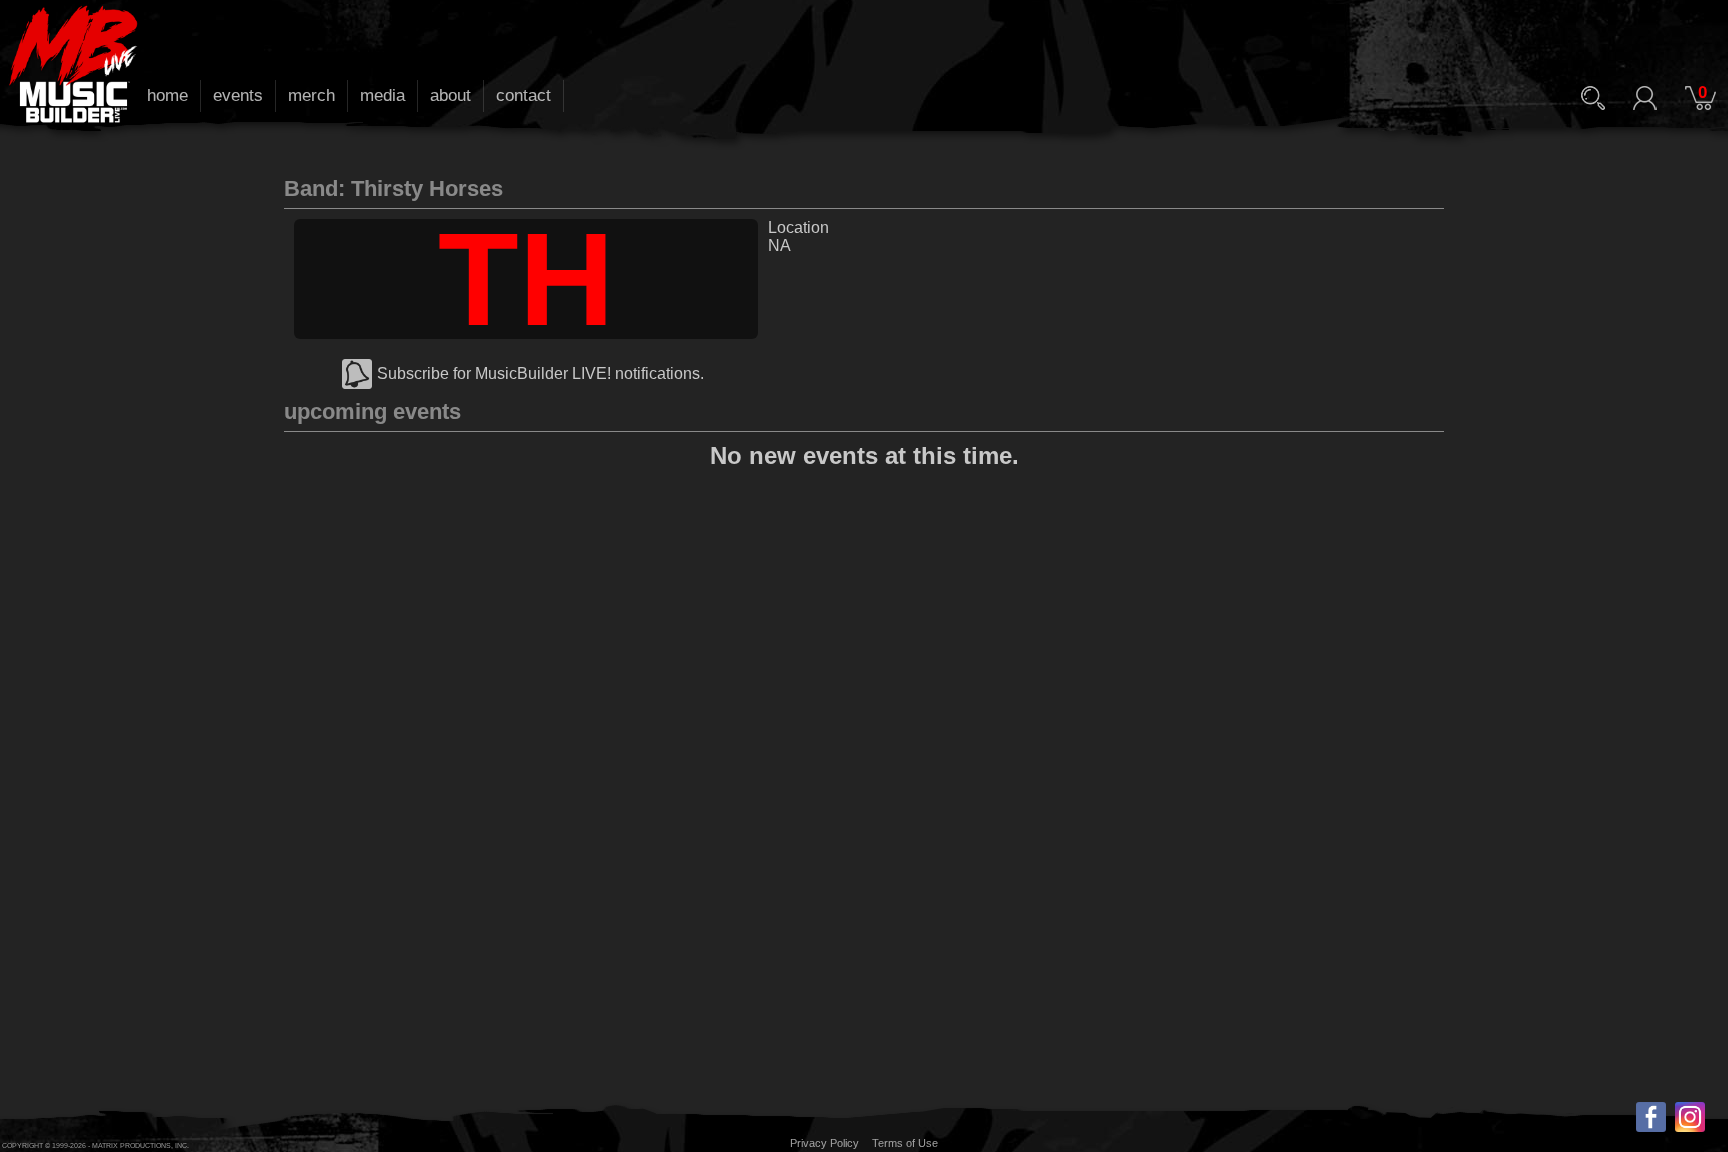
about (450, 95)
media (382, 95)
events (238, 95)
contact (523, 95)
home (167, 95)
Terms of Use (905, 1143)
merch (311, 95)
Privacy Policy (824, 1143)
